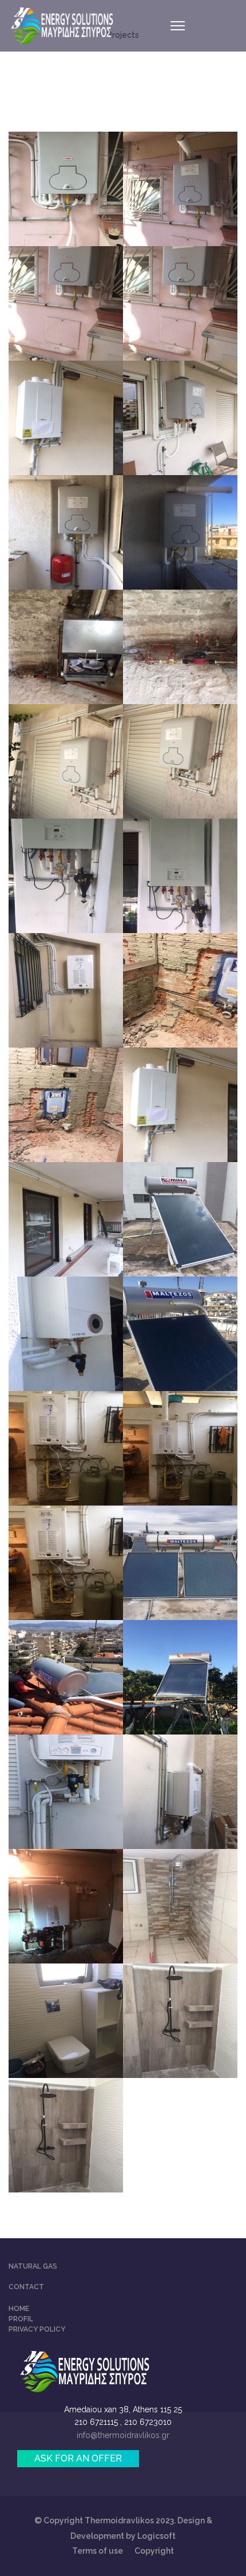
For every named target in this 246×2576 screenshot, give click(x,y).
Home (19, 2309)
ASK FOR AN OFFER (78, 2458)
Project (25, 2277)
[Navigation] (178, 26)
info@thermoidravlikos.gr (123, 2435)
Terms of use (98, 2551)
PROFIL (21, 2319)
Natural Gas (33, 2266)
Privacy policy (37, 2329)
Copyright (154, 2551)
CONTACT (26, 2287)
